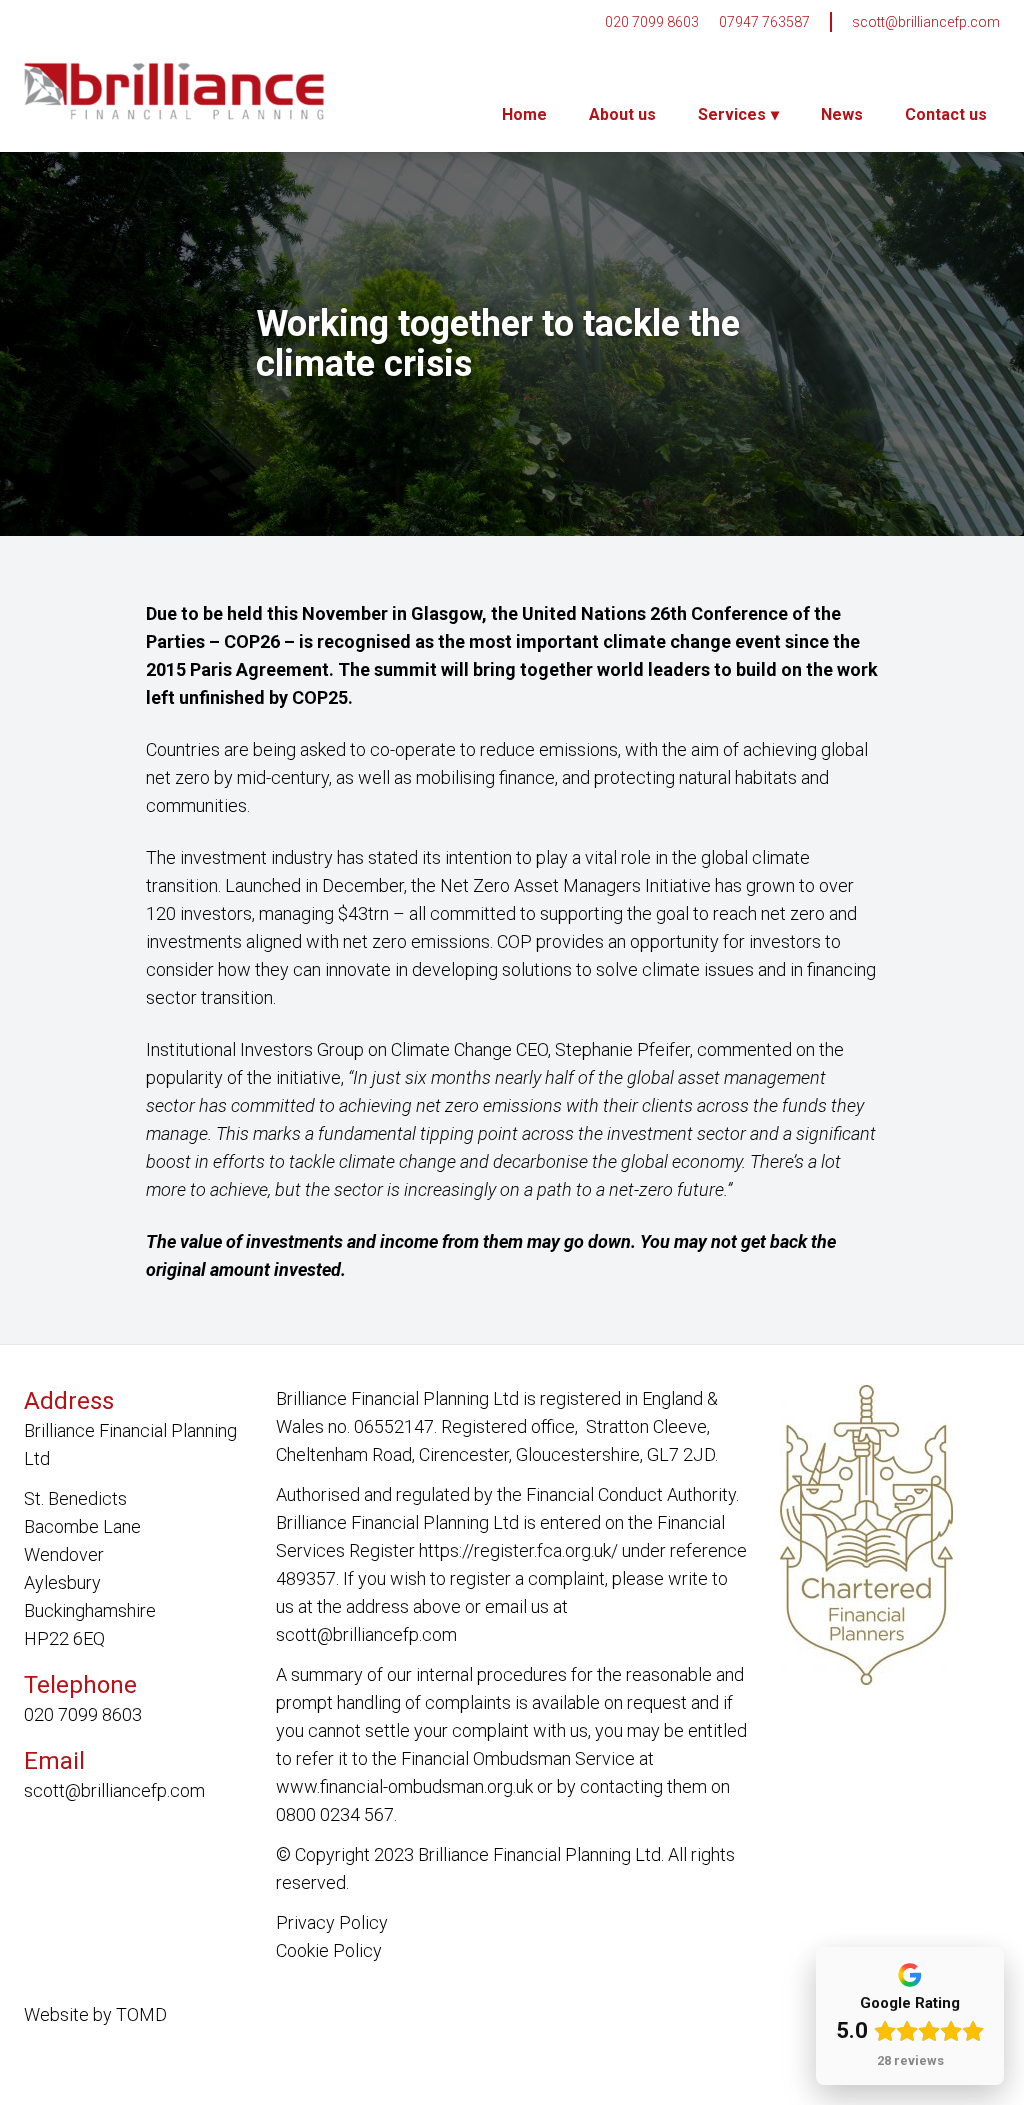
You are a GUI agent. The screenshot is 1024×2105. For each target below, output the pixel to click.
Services (732, 114)
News (842, 114)
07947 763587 (764, 22)
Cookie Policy (329, 1950)
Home (524, 114)
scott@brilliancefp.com (926, 22)
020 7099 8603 (652, 22)
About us (622, 114)
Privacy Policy (332, 1922)
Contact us (946, 114)
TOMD (141, 2014)
